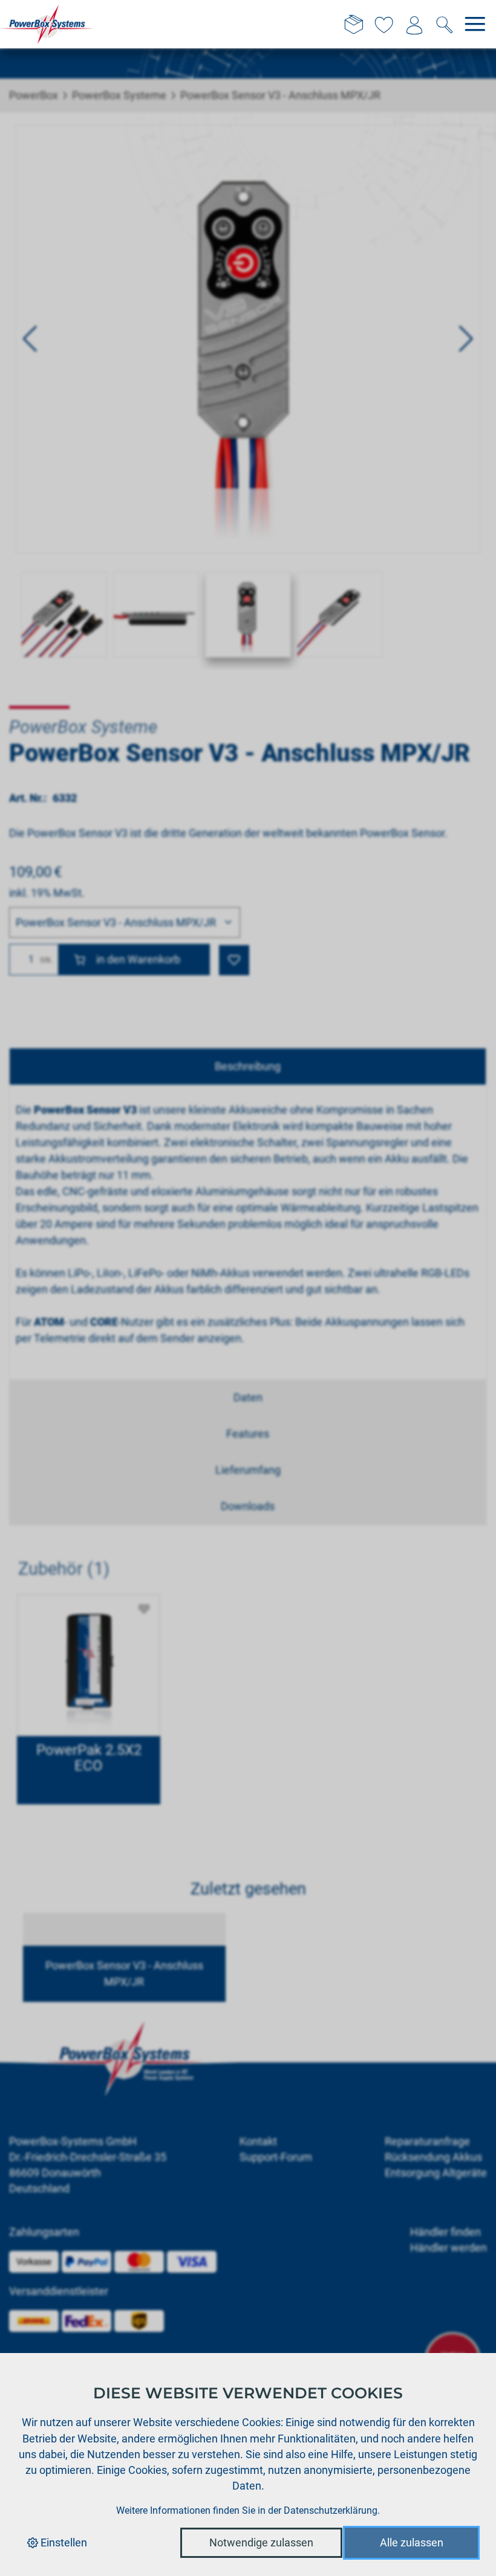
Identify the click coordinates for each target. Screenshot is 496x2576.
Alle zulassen (412, 2542)
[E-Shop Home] (47, 24)
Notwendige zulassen (261, 2542)
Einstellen (63, 2542)
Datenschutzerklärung (331, 2510)
